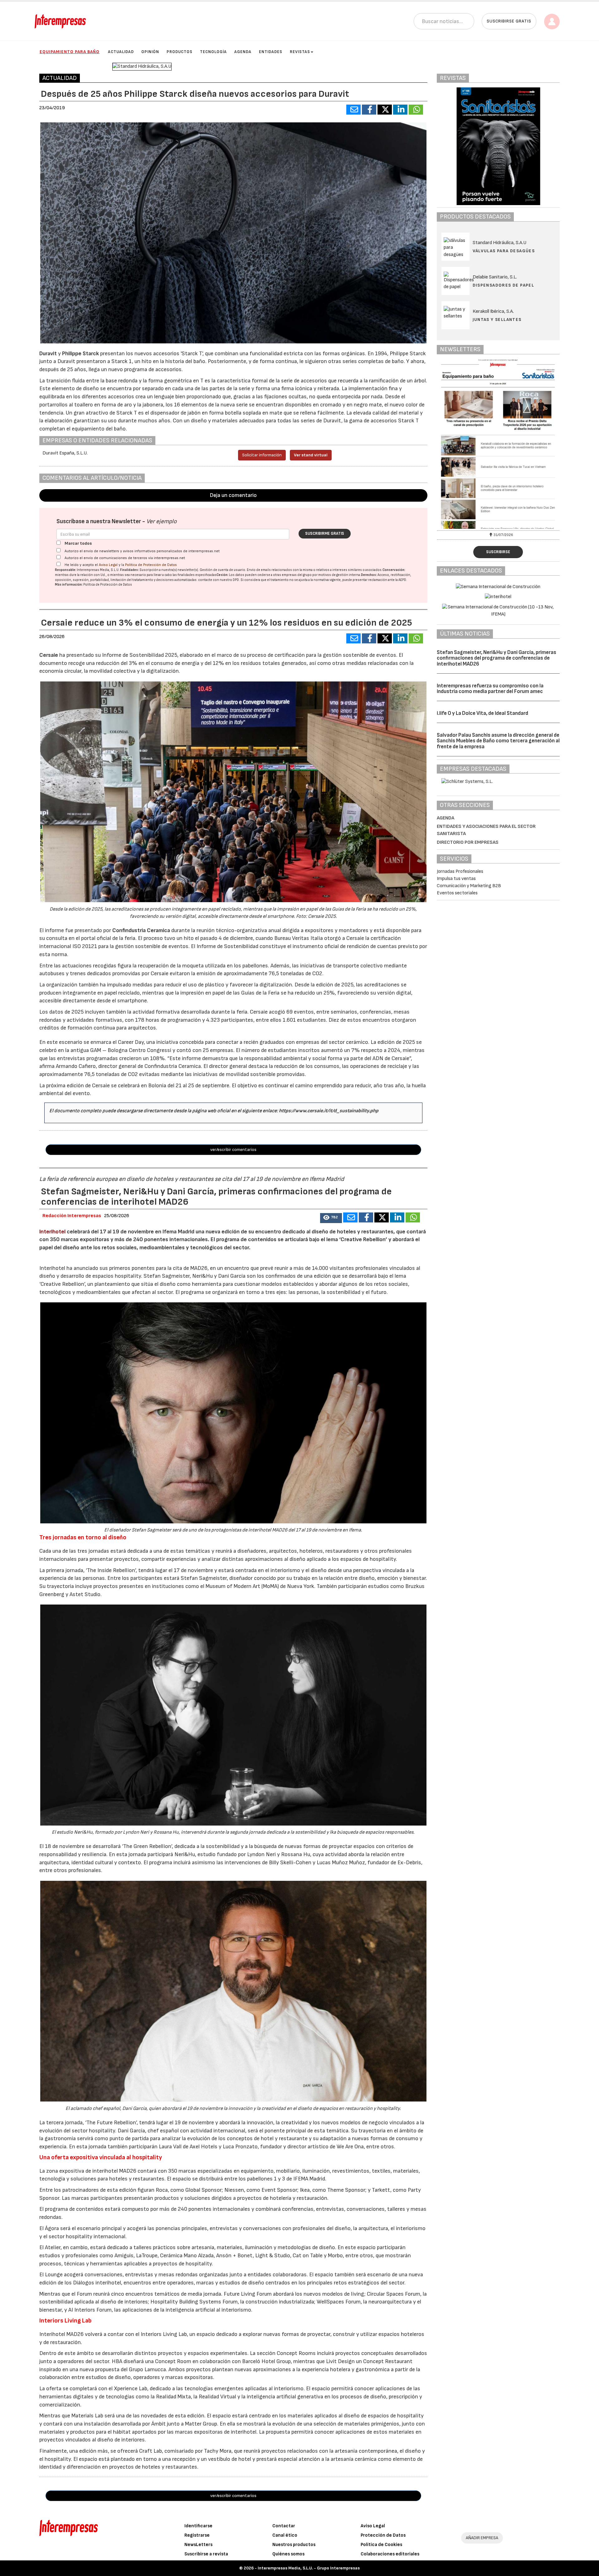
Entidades (271, 52)
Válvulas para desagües (504, 251)
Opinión (150, 52)
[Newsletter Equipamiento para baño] (498, 444)
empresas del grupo (297, 575)
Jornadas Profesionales (460, 871)
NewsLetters (198, 2545)
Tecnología (213, 52)
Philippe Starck (80, 354)
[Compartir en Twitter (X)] (385, 110)
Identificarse (198, 2526)
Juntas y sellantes (497, 320)
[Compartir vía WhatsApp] (416, 110)
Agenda (243, 52)
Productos (180, 52)
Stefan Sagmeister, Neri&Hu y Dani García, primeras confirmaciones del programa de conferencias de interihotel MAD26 (497, 658)
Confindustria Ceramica (141, 930)
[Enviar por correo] (353, 110)
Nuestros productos (294, 2545)
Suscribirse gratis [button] (509, 21)
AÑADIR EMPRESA (482, 2538)
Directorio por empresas (468, 842)
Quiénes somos (288, 2554)
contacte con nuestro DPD (219, 580)
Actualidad (121, 52)
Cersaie (49, 655)
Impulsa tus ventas (456, 879)
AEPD (402, 580)
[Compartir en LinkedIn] (400, 110)
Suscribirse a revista (206, 2554)
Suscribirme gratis (325, 533)
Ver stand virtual (311, 455)
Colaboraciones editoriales (390, 2554)
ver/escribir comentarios (233, 1150)
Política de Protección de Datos (151, 565)
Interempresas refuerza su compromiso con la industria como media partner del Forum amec (490, 689)
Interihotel (52, 1232)
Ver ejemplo (161, 521)
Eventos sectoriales (457, 893)
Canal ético (285, 2535)
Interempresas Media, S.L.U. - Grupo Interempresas (309, 2568)
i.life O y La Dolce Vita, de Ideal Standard (482, 713)
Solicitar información (262, 455)
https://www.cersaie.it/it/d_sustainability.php (329, 1111)
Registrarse (197, 2535)
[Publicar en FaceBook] (369, 110)
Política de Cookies (381, 2545)
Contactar (284, 2526)
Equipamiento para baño (70, 52)
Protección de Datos (383, 2535)
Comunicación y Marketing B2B (469, 886)
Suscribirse (498, 552)
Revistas (300, 52)
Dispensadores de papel (504, 285)
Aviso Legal (108, 565)
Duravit (48, 354)
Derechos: (369, 575)
